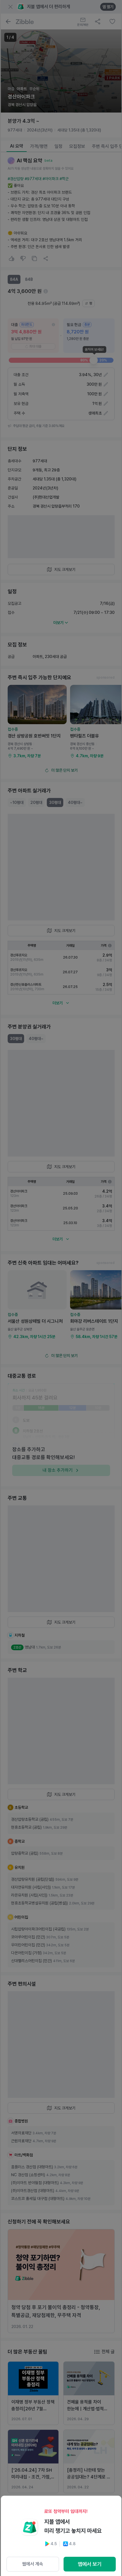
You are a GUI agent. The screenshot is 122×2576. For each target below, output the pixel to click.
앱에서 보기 (90, 2564)
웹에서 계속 (33, 2564)
